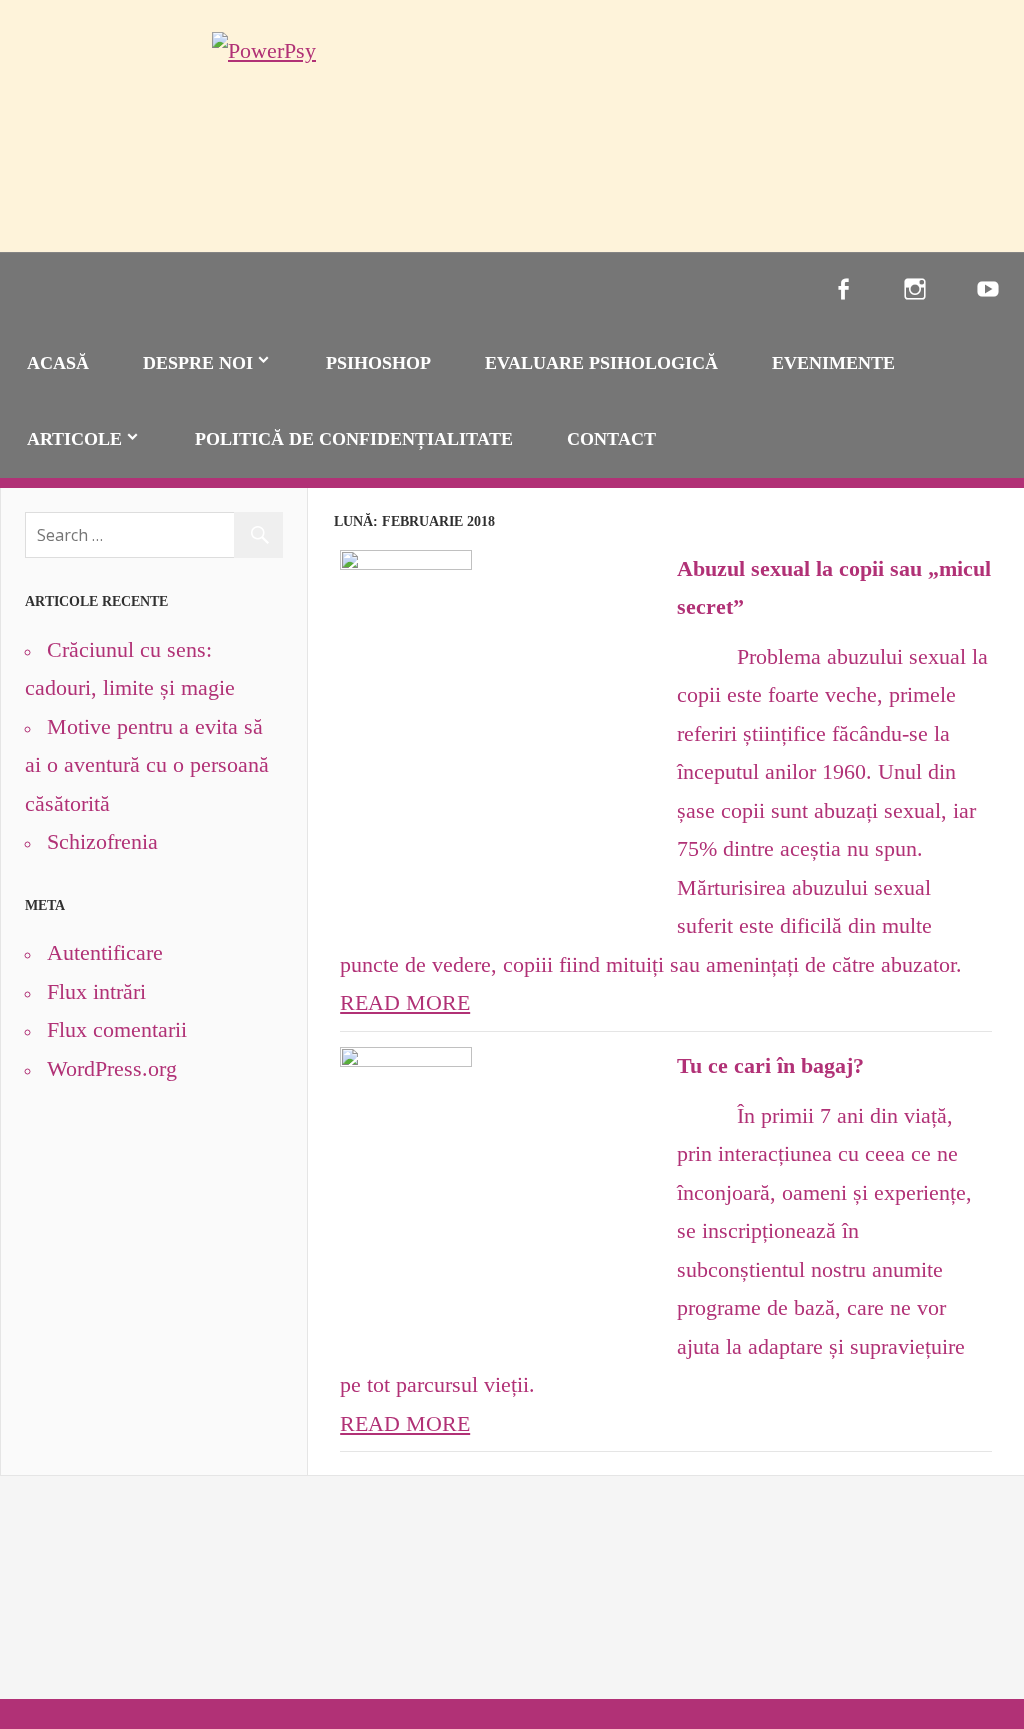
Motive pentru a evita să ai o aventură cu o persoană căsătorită (147, 765)
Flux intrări (96, 991)
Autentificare (105, 952)
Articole (74, 439)
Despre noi (198, 363)
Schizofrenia (102, 841)
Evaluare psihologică (601, 363)
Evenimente (833, 363)
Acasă (58, 363)
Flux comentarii (117, 1029)
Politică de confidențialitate (354, 439)
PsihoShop (378, 363)
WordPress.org (112, 1068)
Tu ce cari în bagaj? (770, 1065)
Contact (611, 439)
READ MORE (405, 1002)
